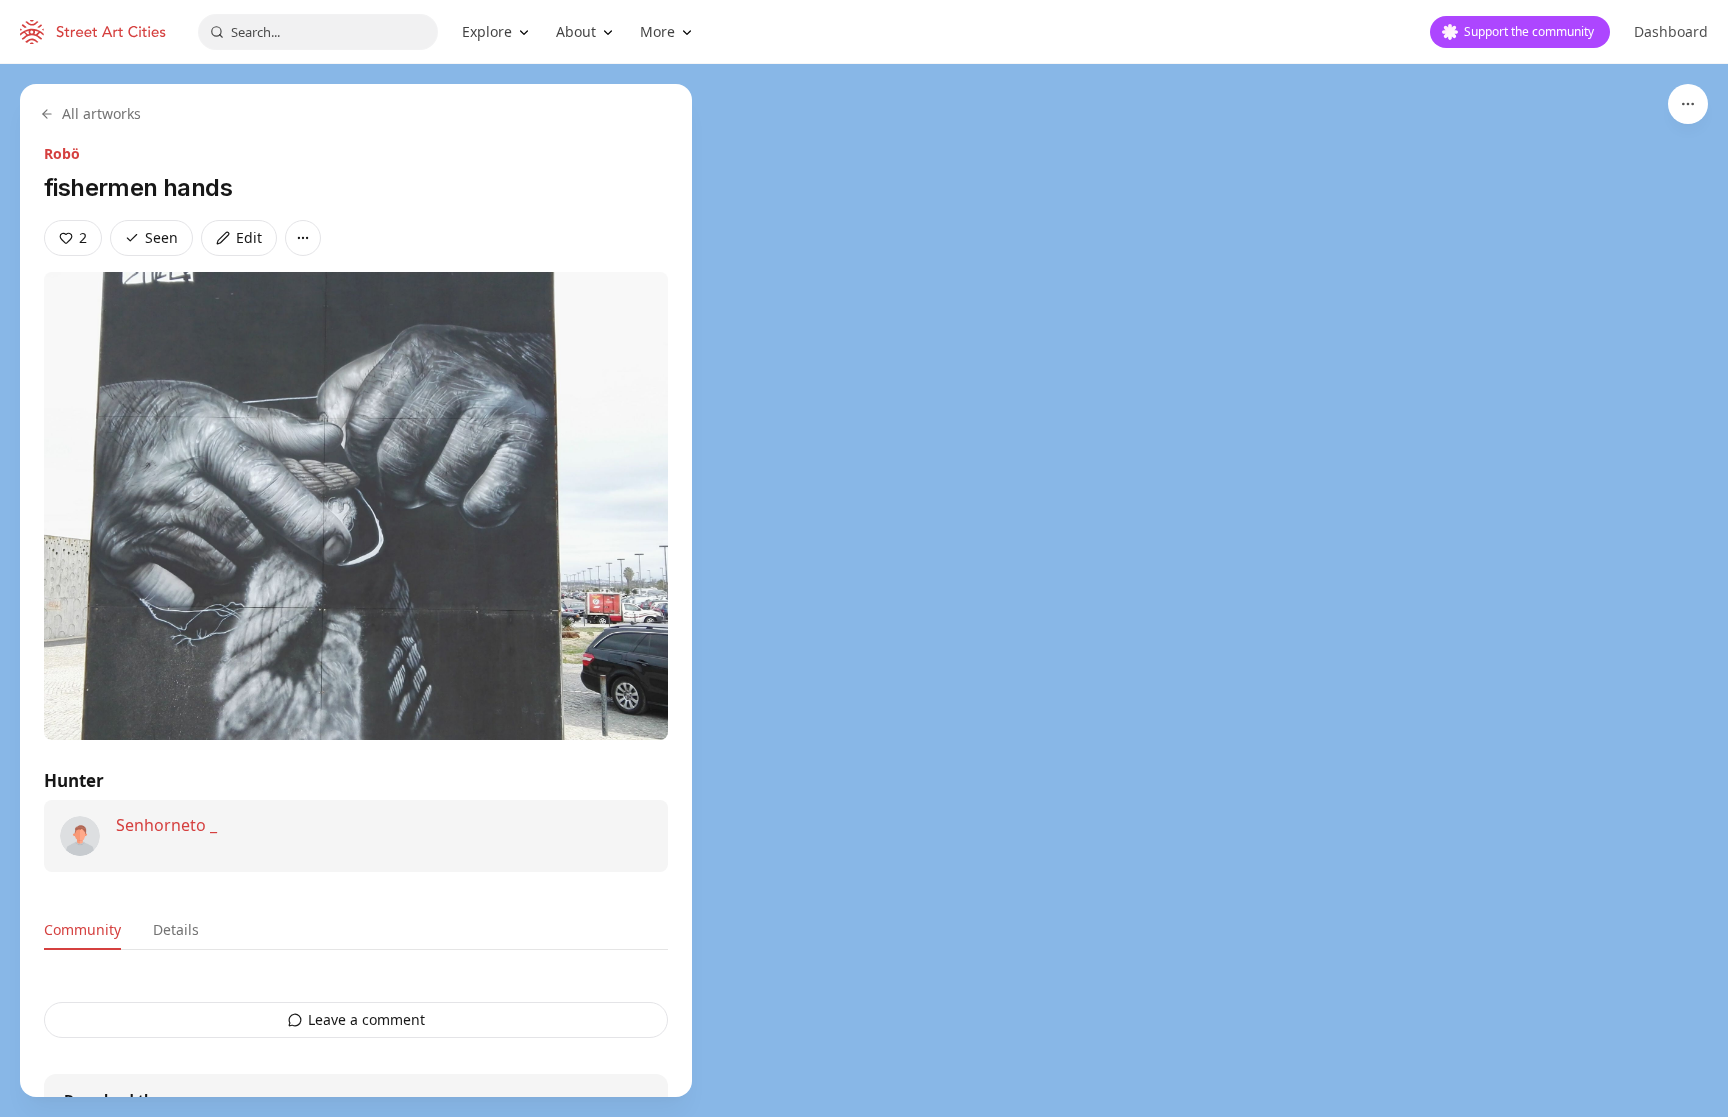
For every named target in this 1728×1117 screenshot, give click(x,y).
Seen (161, 237)
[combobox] (318, 32)
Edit (249, 237)
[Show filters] (1688, 104)
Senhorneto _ (166, 825)
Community (82, 929)
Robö (62, 153)
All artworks (101, 113)
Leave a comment (366, 1019)
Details (176, 929)
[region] (864, 590)
